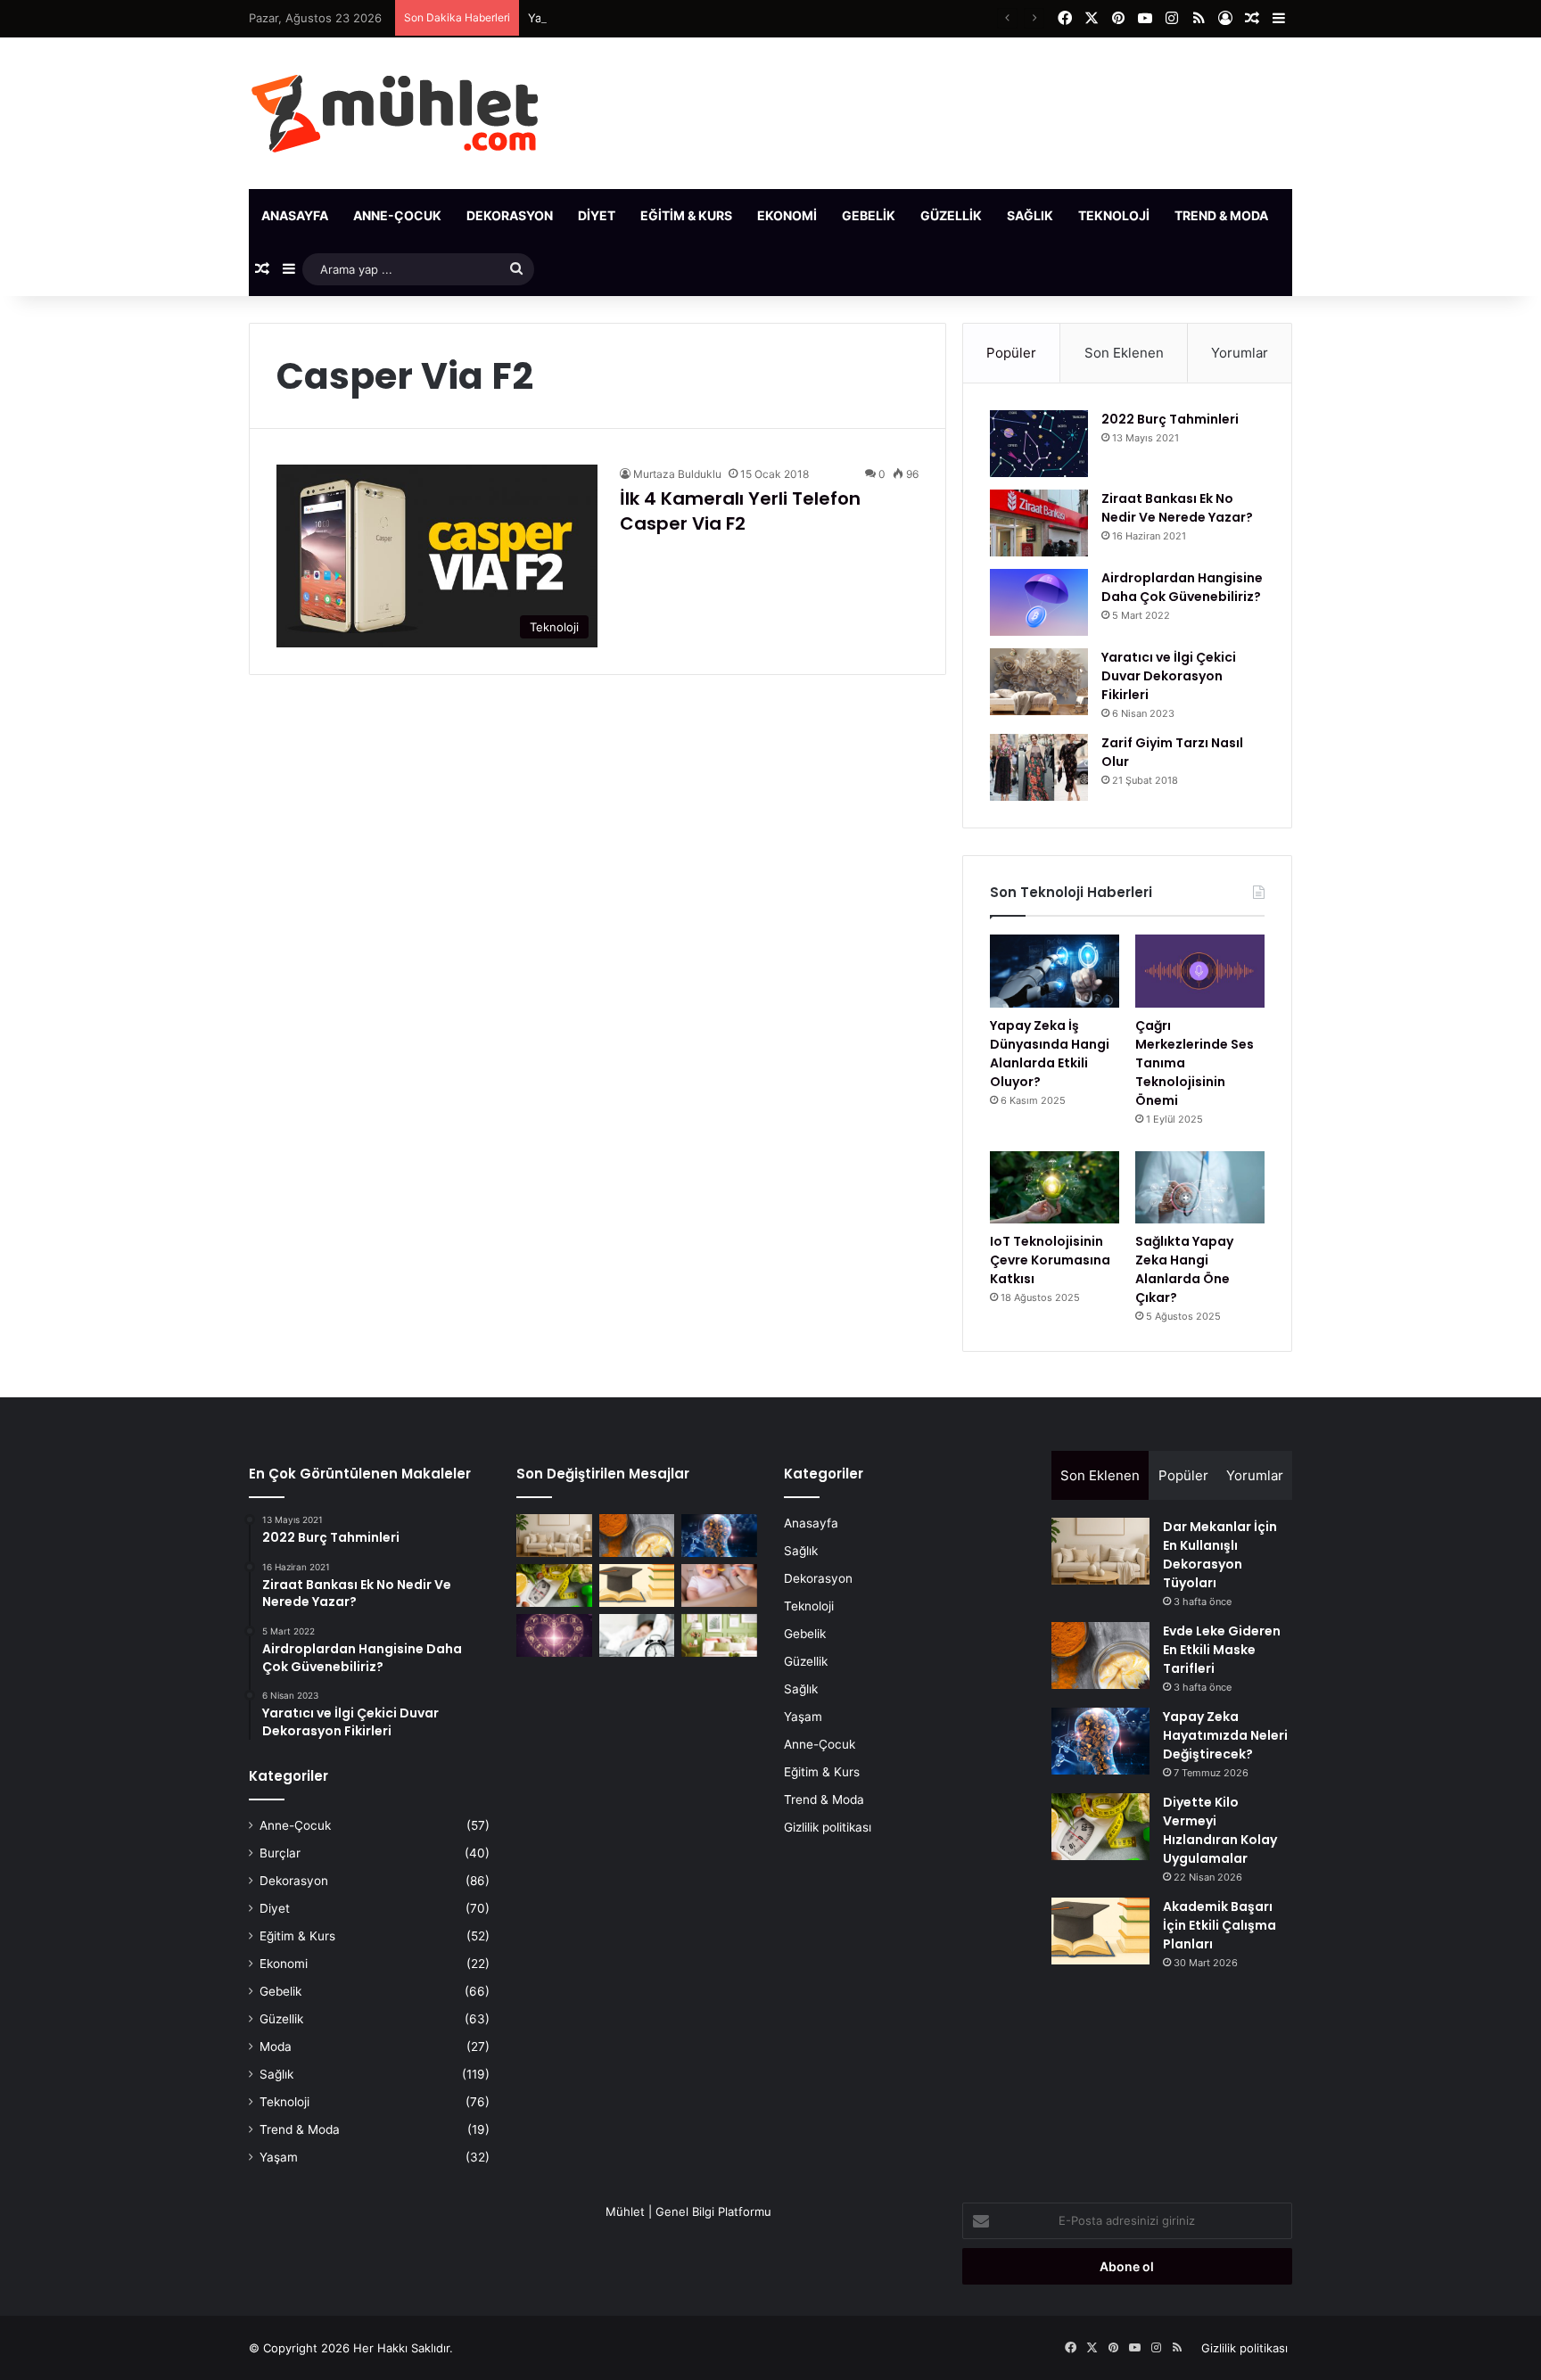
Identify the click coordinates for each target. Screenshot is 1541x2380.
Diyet (597, 215)
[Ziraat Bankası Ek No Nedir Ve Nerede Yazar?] (1039, 523)
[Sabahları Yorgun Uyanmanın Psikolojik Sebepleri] (637, 1635)
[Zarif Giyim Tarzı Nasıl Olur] (1039, 767)
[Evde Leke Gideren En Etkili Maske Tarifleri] (637, 1536)
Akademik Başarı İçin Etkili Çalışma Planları (1220, 1925)
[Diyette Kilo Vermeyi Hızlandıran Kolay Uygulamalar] (554, 1585)
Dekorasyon (510, 215)
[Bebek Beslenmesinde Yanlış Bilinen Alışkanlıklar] (719, 1585)
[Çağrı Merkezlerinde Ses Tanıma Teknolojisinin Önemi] (1200, 971)
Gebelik (869, 215)
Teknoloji (1114, 215)
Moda (276, 2046)
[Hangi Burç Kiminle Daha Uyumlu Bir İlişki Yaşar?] (554, 1635)
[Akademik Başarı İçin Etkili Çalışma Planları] (637, 1585)
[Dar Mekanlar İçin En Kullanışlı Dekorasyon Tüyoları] (554, 1536)
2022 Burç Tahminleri (1170, 419)
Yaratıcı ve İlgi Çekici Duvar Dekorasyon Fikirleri (1169, 676)
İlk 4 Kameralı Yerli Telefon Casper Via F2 (740, 511)
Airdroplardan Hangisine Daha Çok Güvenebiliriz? (1182, 587)
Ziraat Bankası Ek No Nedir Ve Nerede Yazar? (1177, 508)
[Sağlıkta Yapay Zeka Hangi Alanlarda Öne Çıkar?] (1200, 1188)
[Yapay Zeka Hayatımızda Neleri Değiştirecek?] (719, 1536)
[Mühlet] (395, 113)
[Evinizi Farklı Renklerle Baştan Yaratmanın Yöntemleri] (719, 1635)
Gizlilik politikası (828, 1827)
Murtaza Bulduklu (677, 474)
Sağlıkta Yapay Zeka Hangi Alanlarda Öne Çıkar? (1184, 1269)
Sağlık (1030, 215)
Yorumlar (1240, 353)
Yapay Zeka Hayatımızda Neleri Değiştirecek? (653, 18)
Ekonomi (787, 215)
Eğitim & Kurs (686, 215)
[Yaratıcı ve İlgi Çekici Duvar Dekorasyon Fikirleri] (1039, 682)
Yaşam (1316, 215)
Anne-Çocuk (397, 215)
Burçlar (280, 1853)
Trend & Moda (1221, 215)
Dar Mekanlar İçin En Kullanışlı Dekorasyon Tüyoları (1220, 1555)
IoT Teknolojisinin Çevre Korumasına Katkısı (1050, 1260)
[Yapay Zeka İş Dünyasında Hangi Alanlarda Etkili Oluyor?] (1055, 971)
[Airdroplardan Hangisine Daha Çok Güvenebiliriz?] (1039, 602)
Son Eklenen (1124, 353)
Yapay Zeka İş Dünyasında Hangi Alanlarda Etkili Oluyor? (1050, 1054)
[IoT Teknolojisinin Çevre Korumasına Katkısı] (1055, 1188)
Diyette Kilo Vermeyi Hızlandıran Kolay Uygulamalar (1220, 1830)
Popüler (1011, 353)
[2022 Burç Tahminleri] (1039, 444)
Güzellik (951, 215)
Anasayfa (295, 215)
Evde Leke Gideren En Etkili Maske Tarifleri (1222, 1650)
